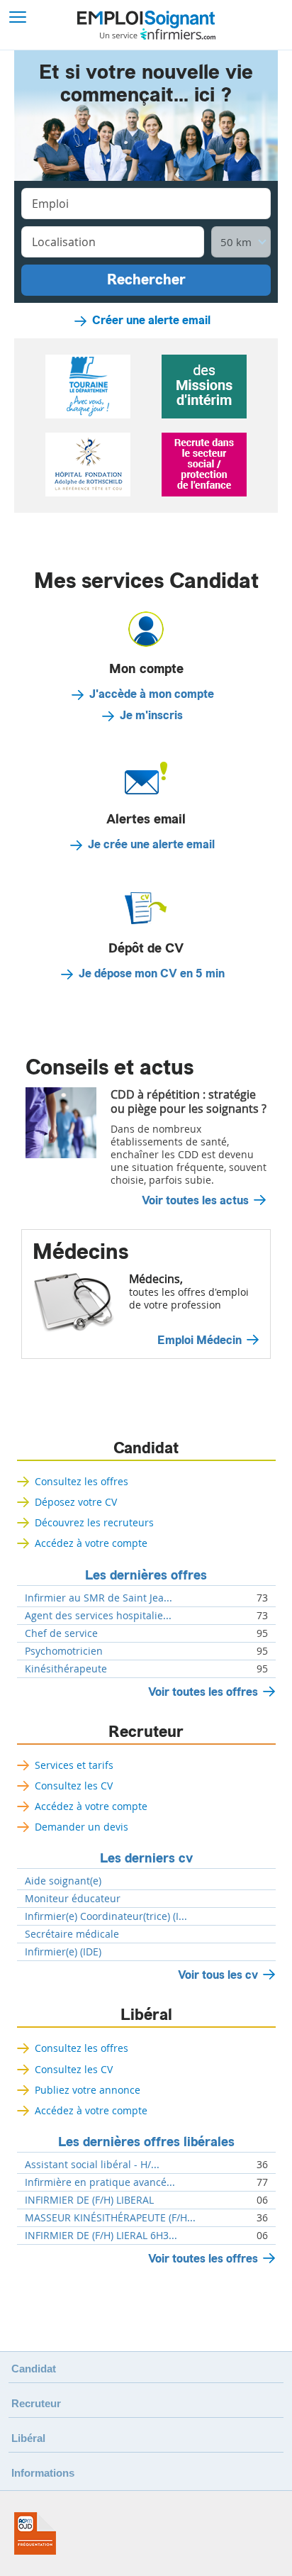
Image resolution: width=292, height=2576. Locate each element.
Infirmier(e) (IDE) (63, 1952)
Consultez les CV (74, 1786)
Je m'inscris (151, 716)
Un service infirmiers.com (158, 34)
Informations (43, 2473)
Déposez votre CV (76, 1502)
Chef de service (61, 1633)
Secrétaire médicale (72, 1934)
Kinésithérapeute (66, 1669)
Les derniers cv (146, 1858)
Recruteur (146, 1732)
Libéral (146, 2015)
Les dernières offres (146, 1575)
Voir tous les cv (218, 1975)
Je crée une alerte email (151, 845)
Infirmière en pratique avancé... (100, 2182)
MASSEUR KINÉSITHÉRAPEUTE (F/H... (110, 2218)
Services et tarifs (74, 1765)
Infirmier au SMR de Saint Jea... (99, 1598)
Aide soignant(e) (63, 1881)
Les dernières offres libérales (146, 2142)
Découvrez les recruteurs (94, 1522)
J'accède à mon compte (152, 694)
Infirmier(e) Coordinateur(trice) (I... (106, 1916)
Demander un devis (82, 1827)
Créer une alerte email (151, 321)
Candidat (146, 1448)
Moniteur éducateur (73, 1899)
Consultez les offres (82, 1481)
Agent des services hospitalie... (98, 1616)
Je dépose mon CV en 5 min (152, 974)
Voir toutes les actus (195, 1201)
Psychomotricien (64, 1651)
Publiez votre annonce (88, 2090)
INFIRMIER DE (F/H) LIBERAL (89, 2200)
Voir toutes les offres (203, 1692)
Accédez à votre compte (91, 1543)
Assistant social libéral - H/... (92, 2165)
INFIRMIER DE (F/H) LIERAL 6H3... (101, 2236)
